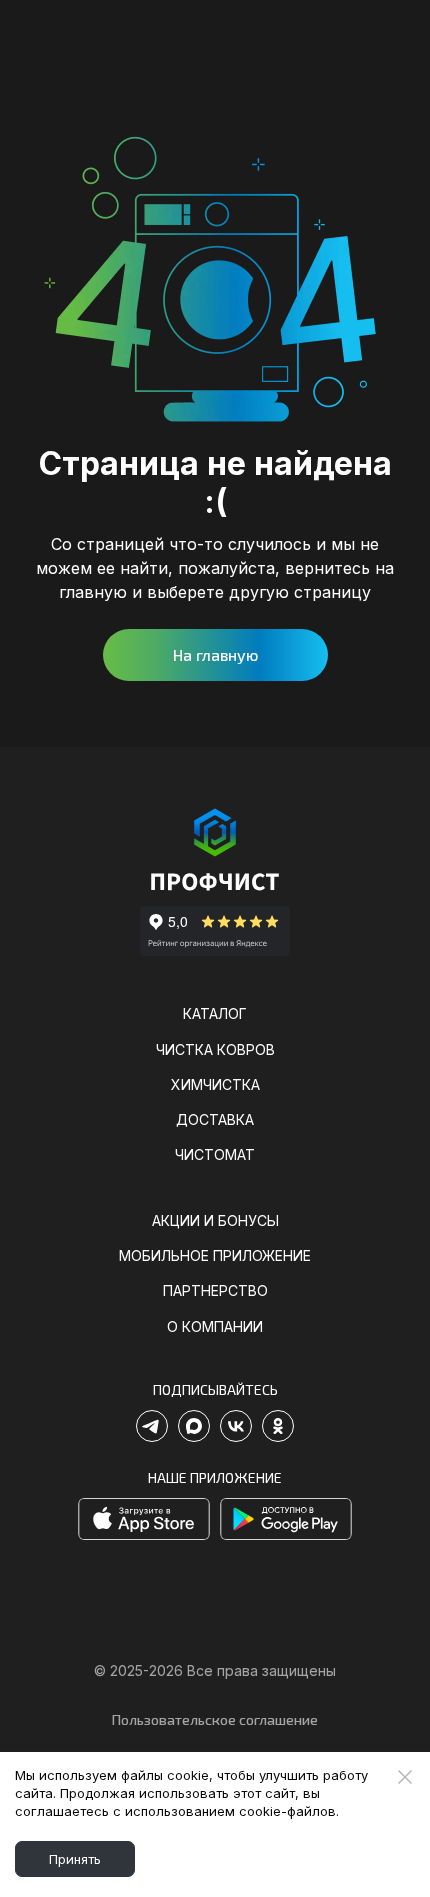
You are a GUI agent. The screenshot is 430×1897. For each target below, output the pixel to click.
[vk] (236, 1426)
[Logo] (215, 851)
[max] (194, 1426)
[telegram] (152, 1426)
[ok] (278, 1426)
